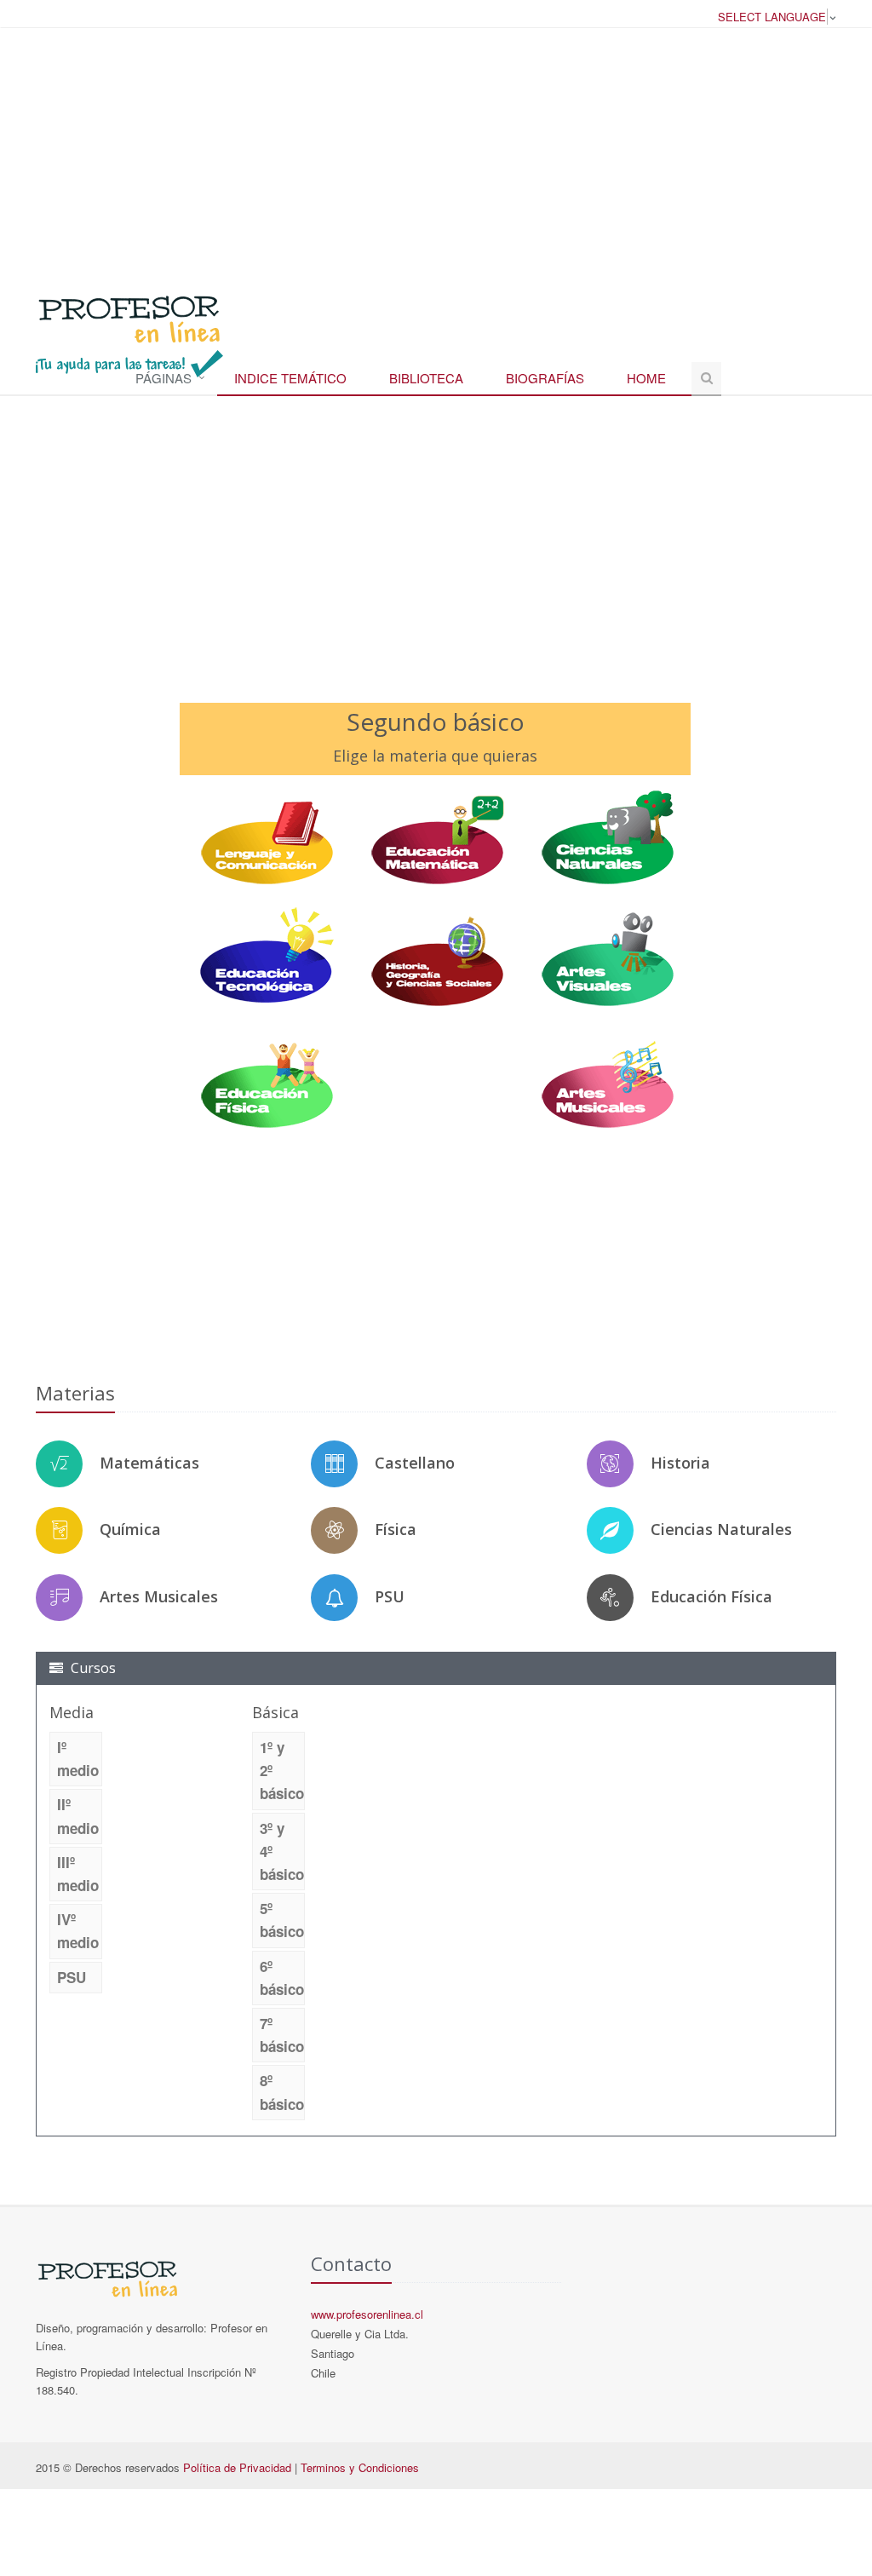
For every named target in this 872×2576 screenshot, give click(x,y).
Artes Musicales (159, 1596)
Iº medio (78, 1759)
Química (130, 1529)
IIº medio (78, 1816)
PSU (390, 1596)
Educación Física (711, 1596)
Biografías (545, 378)
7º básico (282, 2035)
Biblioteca (426, 378)
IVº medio (78, 1931)
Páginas (163, 378)
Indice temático (290, 378)
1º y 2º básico (282, 1770)
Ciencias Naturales (721, 1529)
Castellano (415, 1463)
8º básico (282, 2092)
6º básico (282, 1978)
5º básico (282, 1920)
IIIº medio (78, 1874)
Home (646, 378)
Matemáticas (149, 1463)
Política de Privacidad (237, 2467)
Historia (680, 1463)
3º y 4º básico (282, 1851)
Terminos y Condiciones (360, 2467)
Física (396, 1529)
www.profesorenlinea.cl (367, 2314)
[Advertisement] (436, 152)
